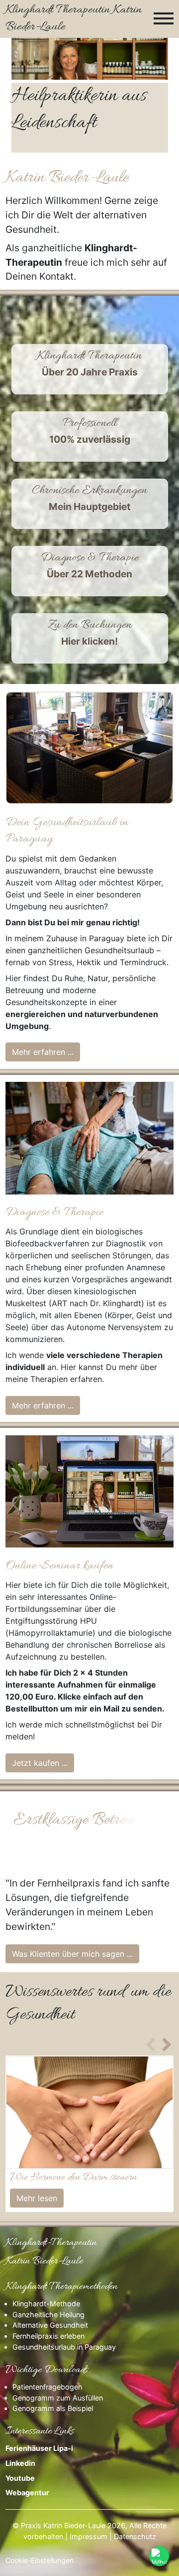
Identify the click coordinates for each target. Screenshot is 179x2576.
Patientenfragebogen (47, 2387)
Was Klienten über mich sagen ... (72, 1954)
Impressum (89, 2536)
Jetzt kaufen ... (40, 1763)
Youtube (21, 2478)
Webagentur (27, 2492)
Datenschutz (135, 2536)
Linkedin (20, 2463)
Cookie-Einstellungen (40, 2560)
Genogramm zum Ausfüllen (58, 2398)
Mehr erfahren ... (43, 1052)
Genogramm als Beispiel (53, 2408)
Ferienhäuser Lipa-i (40, 2448)
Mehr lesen (37, 2198)
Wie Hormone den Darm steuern (73, 2178)
